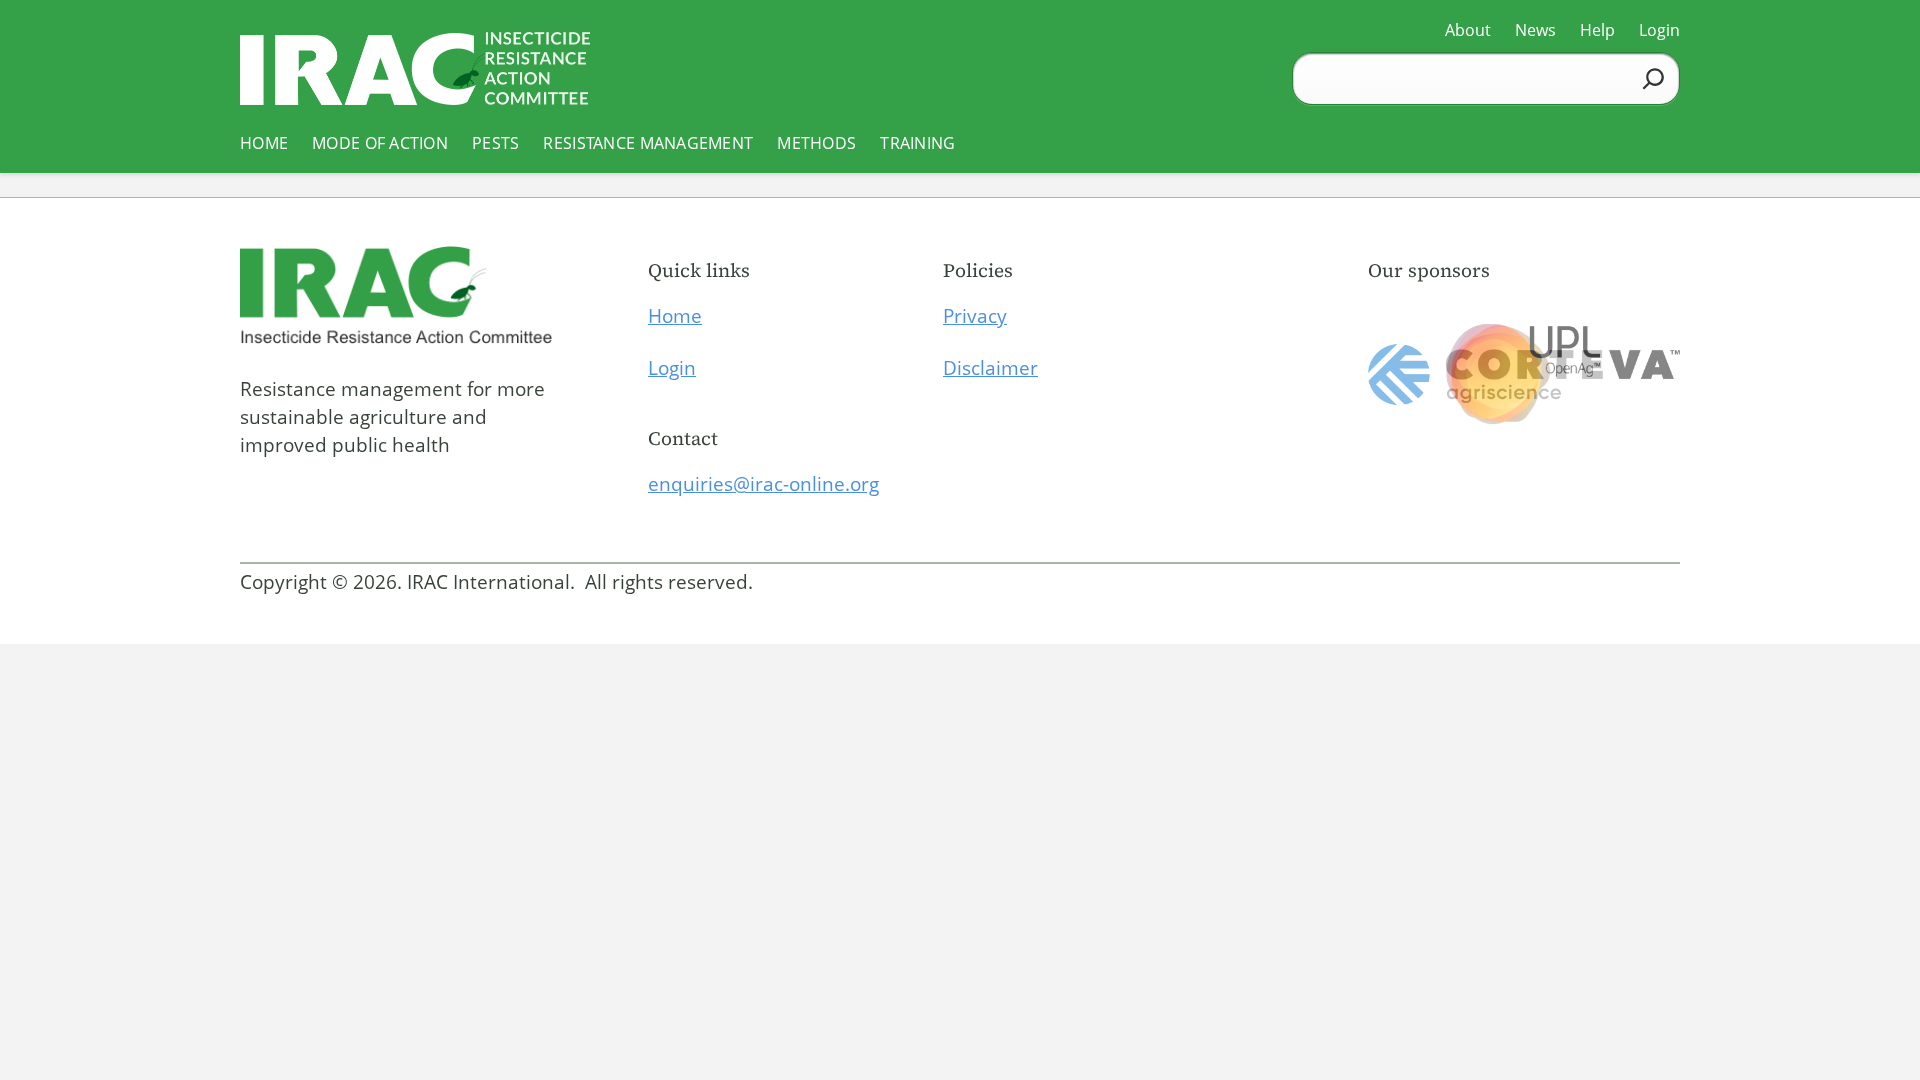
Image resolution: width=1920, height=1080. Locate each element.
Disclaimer (990, 368)
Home (675, 316)
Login (672, 368)
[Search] (1653, 78)
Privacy (975, 316)
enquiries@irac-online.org (763, 484)
